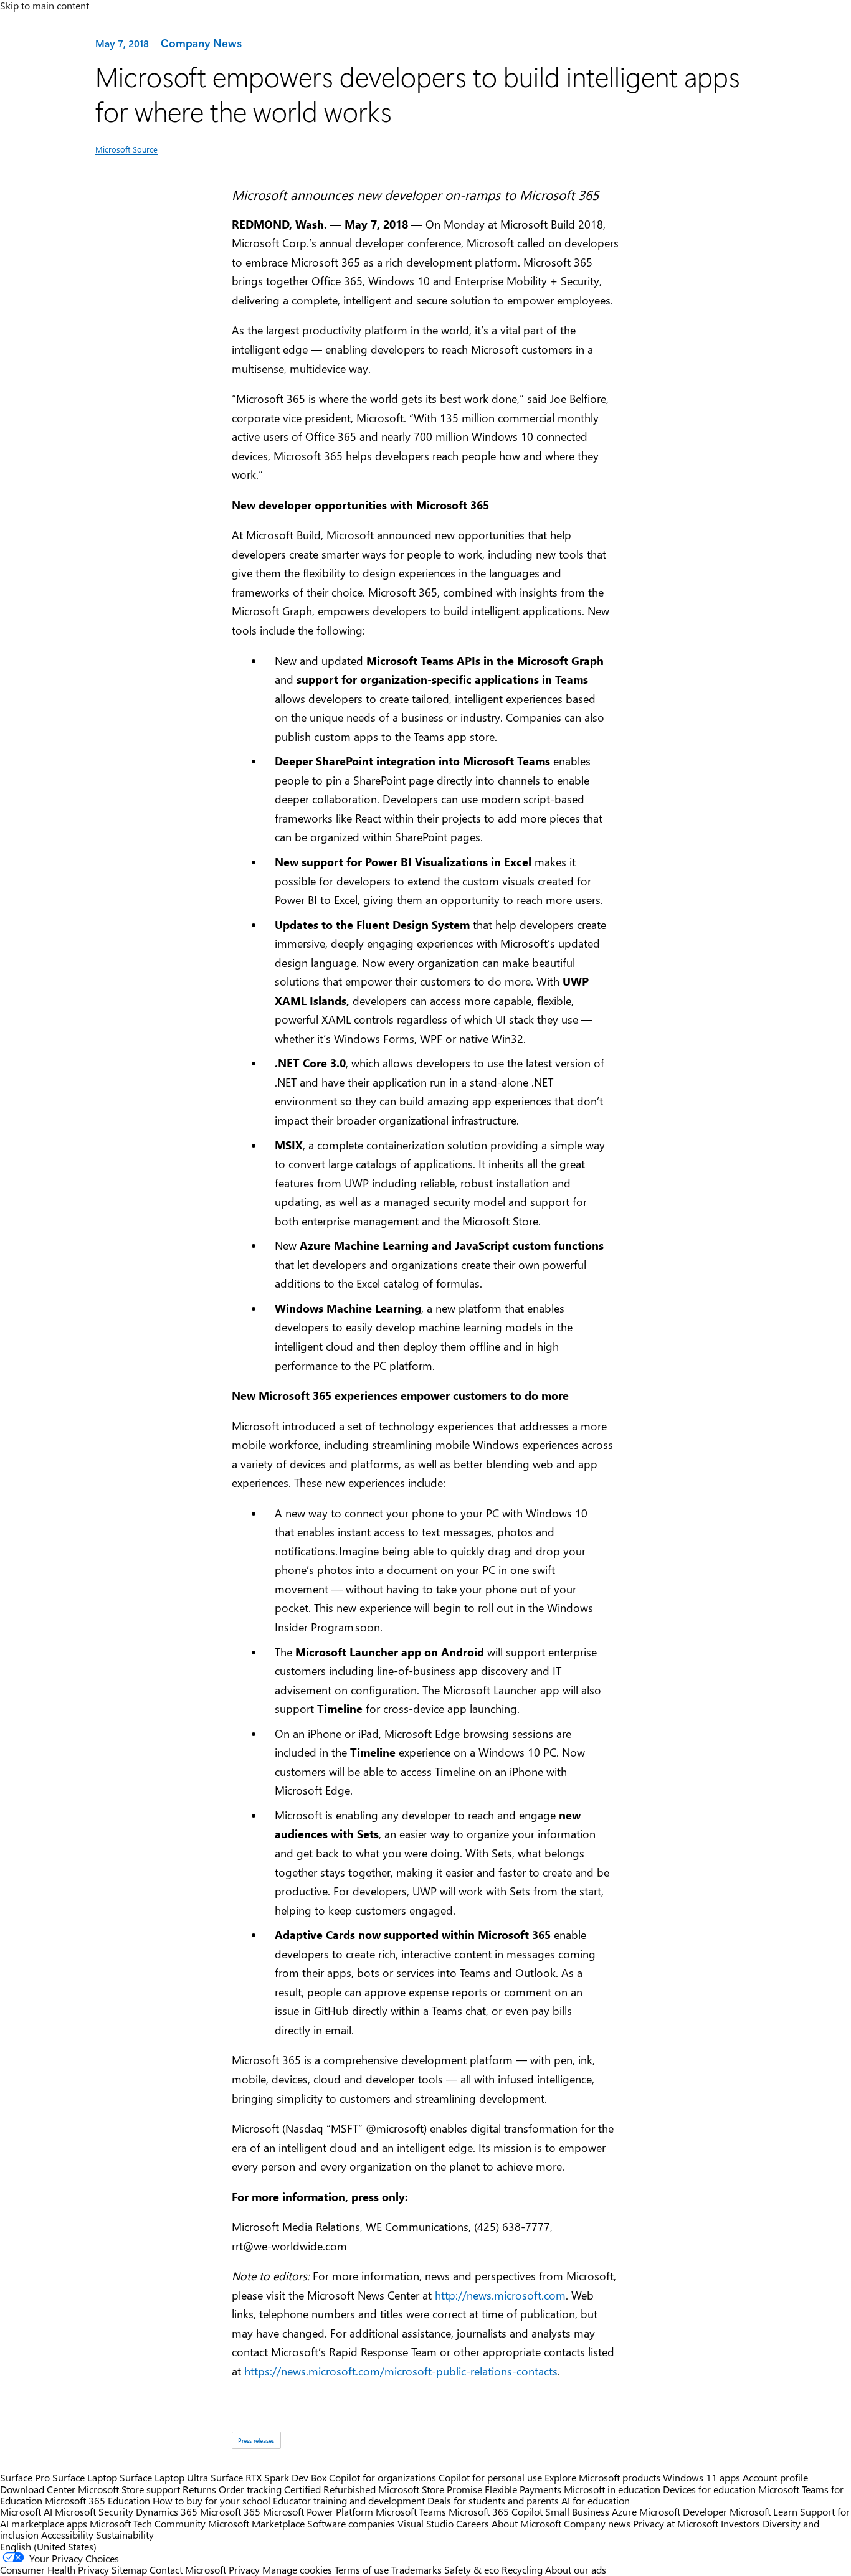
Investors (740, 2523)
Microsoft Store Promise (430, 2489)
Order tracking (250, 2489)
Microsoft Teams (411, 2512)
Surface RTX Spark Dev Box (269, 2477)
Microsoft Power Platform (318, 2512)
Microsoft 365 (230, 2512)
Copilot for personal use (490, 2477)
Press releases (256, 2440)
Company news (597, 2523)
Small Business (577, 2512)
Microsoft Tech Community (148, 2523)
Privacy (245, 2569)
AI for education (596, 2500)
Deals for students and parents (493, 2500)
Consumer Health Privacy (55, 2569)
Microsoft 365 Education (97, 2500)
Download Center (38, 2489)
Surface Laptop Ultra (164, 2477)
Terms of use (362, 2569)
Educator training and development (349, 2500)
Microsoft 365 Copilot (496, 2512)
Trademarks (416, 2569)
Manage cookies (297, 2569)
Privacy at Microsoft (676, 2523)
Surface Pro (25, 2477)
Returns (199, 2489)
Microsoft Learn (763, 2512)
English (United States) (48, 2546)
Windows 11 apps (701, 2477)
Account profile (775, 2477)
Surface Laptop (85, 2477)
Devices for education (709, 2489)
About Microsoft (526, 2523)
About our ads (576, 2569)
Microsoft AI (26, 2512)
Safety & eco (472, 2569)
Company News (201, 43)
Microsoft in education (612, 2489)
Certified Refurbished (330, 2489)
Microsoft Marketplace (256, 2523)
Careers (473, 2523)
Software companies (351, 2523)
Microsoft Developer (683, 2512)
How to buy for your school (212, 2500)
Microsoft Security (94, 2512)
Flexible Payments (523, 2489)
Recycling (522, 2569)
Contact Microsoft (188, 2569)
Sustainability (125, 2535)
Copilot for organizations (383, 2477)
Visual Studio (425, 2523)
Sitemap (129, 2569)
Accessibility (67, 2535)
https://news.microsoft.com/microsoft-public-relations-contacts (401, 2371)
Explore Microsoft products (602, 2477)
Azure (624, 2512)
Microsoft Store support (129, 2489)
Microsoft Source (126, 149)
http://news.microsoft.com (500, 2295)
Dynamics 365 (167, 2512)
